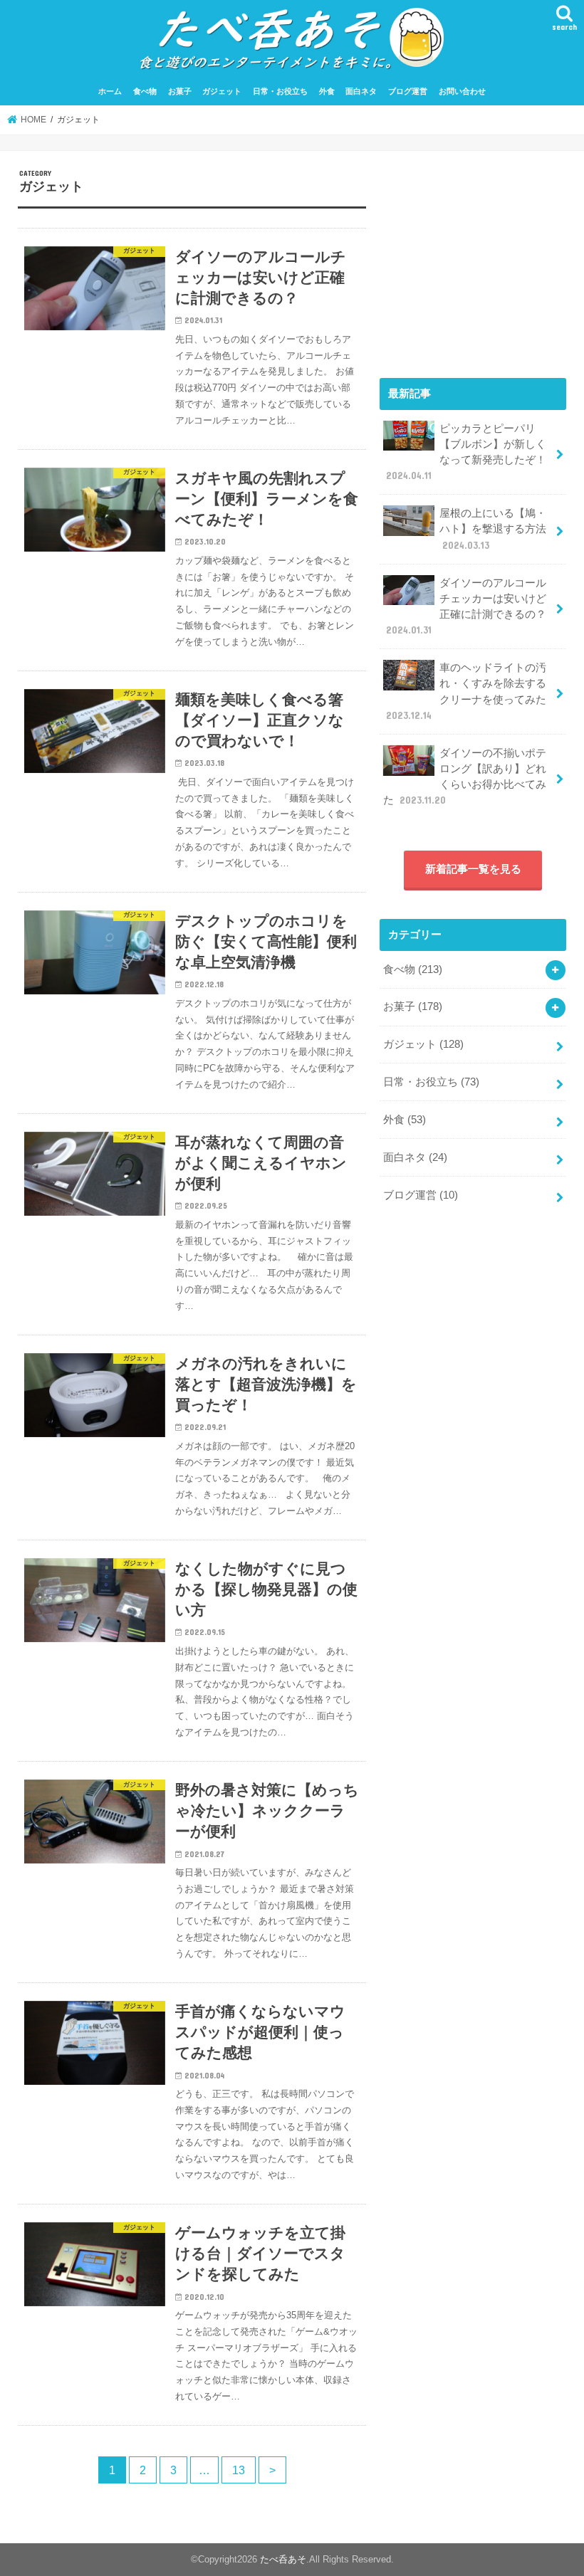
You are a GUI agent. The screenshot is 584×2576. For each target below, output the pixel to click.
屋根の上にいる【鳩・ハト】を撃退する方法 (493, 529)
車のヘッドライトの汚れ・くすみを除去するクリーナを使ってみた (466, 692)
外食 (327, 91)
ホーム (110, 91)
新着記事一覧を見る (473, 869)
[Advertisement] (473, 258)
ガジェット (222, 91)
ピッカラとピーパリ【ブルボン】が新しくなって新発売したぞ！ (466, 452)
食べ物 (145, 91)
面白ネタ (361, 91)
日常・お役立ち (280, 91)
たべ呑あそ (283, 2559)
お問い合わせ (462, 91)
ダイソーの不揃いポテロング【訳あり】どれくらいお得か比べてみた (465, 777)
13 (239, 2470)
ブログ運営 (408, 91)
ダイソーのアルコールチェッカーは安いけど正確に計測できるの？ (466, 607)
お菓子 (180, 91)
